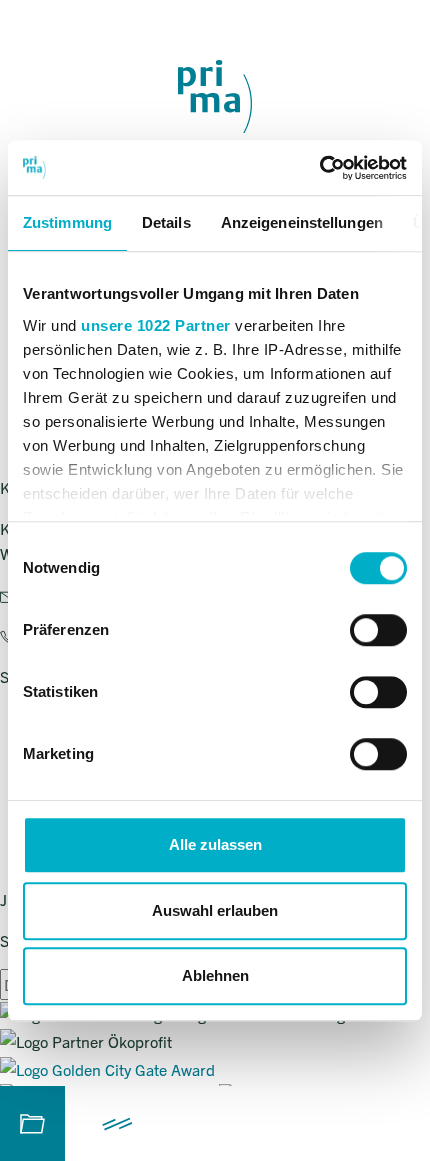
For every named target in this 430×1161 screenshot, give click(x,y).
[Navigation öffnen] (117, 1123)
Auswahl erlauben (215, 910)
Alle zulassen (215, 844)
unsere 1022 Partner (156, 325)
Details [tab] (166, 222)
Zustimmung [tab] (67, 222)
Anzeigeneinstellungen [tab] (302, 222)
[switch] (378, 630)
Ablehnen (215, 975)
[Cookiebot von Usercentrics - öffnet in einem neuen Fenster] (319, 168)
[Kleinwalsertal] (215, 96)
